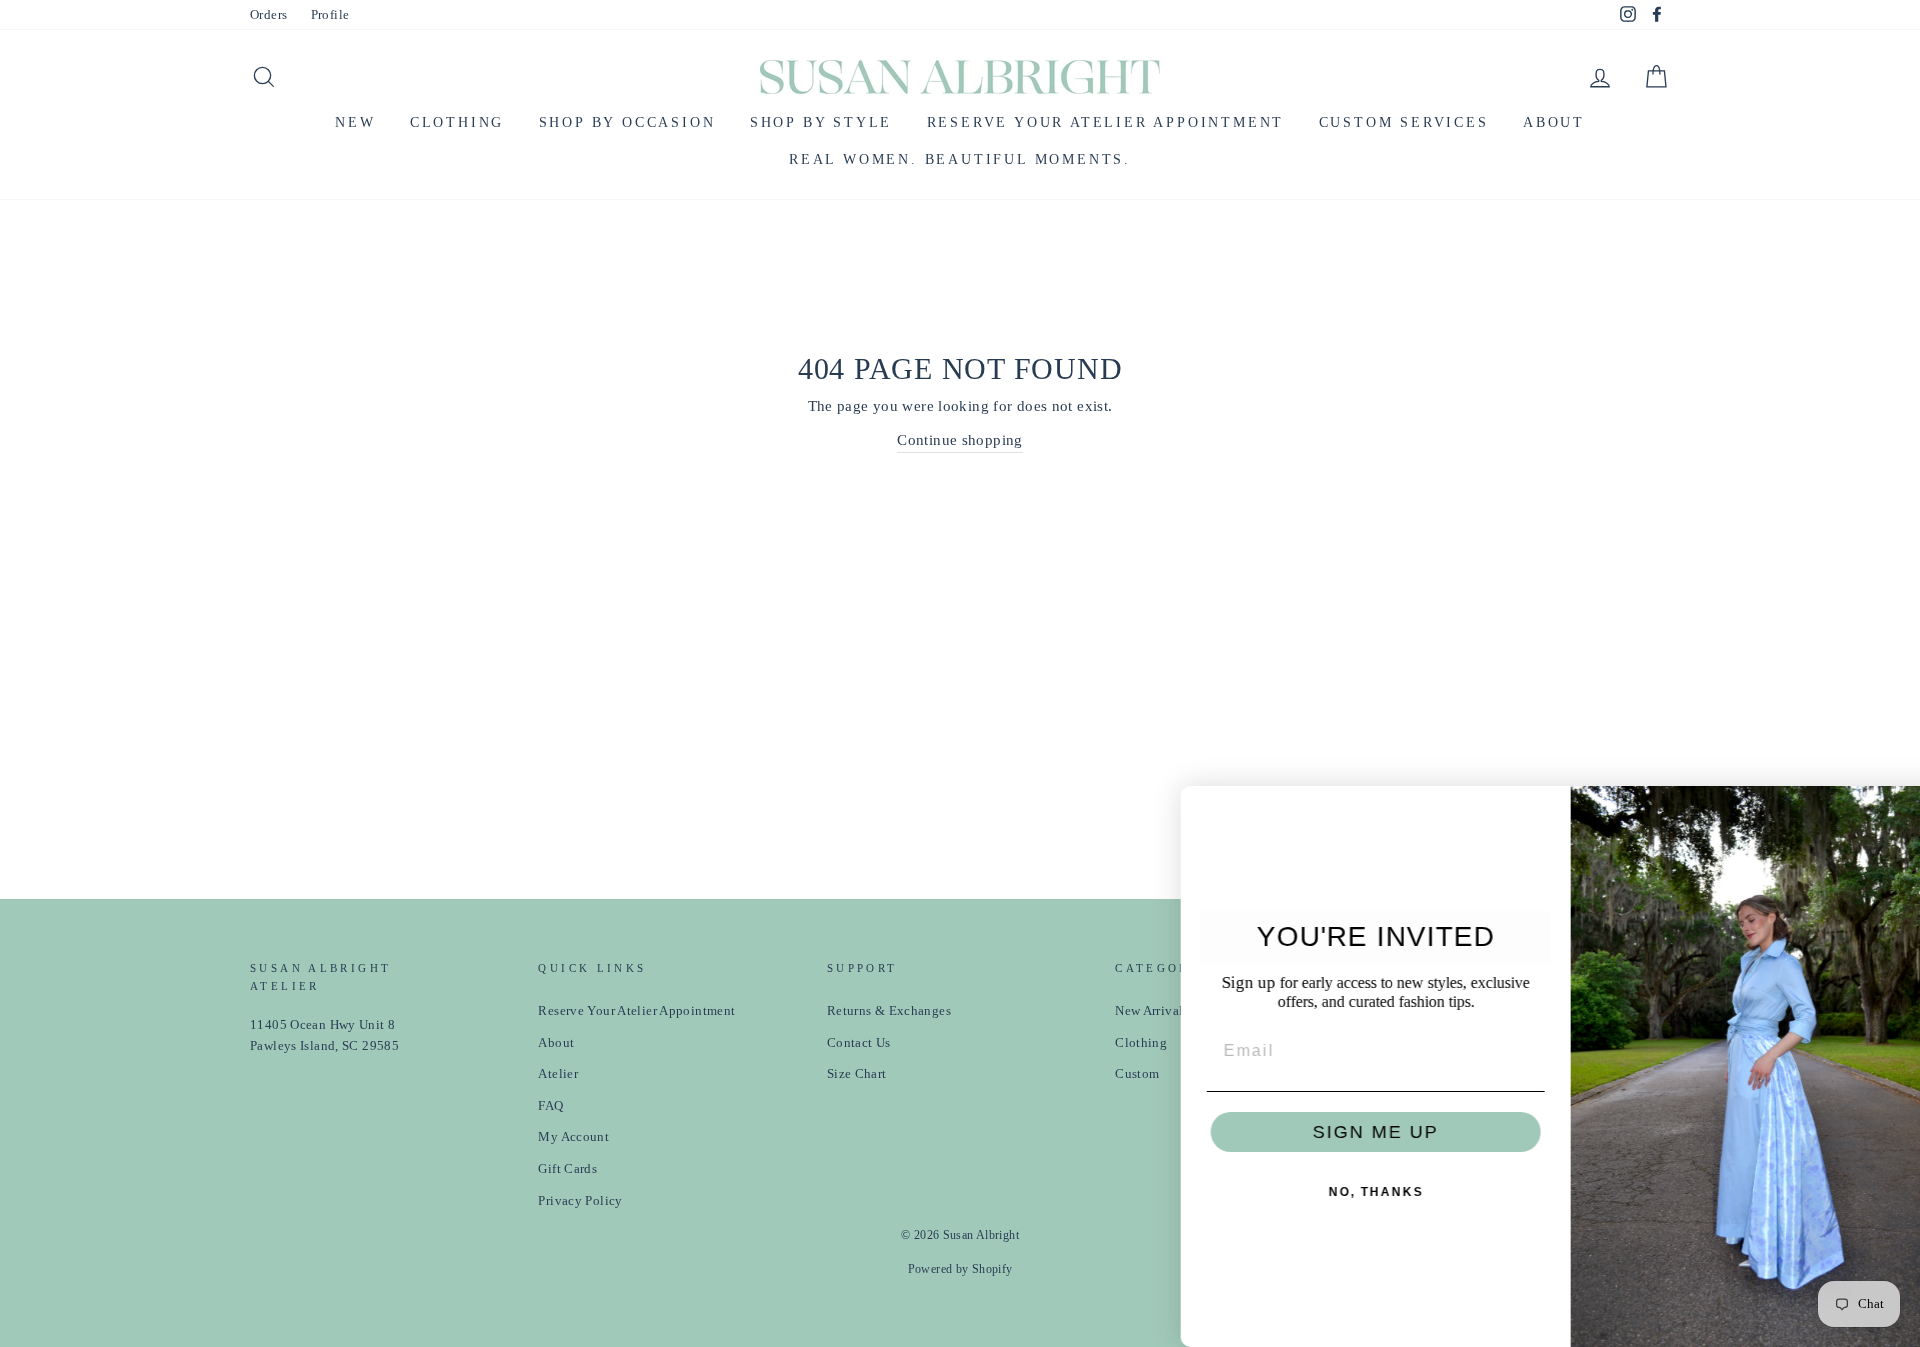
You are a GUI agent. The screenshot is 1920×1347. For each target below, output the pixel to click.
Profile (330, 15)
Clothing (457, 122)
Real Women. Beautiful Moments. (960, 159)
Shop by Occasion (627, 122)
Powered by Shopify (960, 1269)
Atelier (558, 1074)
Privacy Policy (580, 1201)
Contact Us (859, 1043)
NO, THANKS (1335, 1192)
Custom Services (1404, 122)
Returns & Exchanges (889, 1011)
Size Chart (857, 1074)
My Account (573, 1137)
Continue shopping (959, 440)
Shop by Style (821, 122)
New (355, 122)
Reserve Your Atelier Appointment (1106, 122)
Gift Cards (567, 1169)
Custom (1137, 1074)
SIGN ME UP (1335, 1132)
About (1554, 122)
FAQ (550, 1106)
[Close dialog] (1898, 808)
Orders (268, 15)
